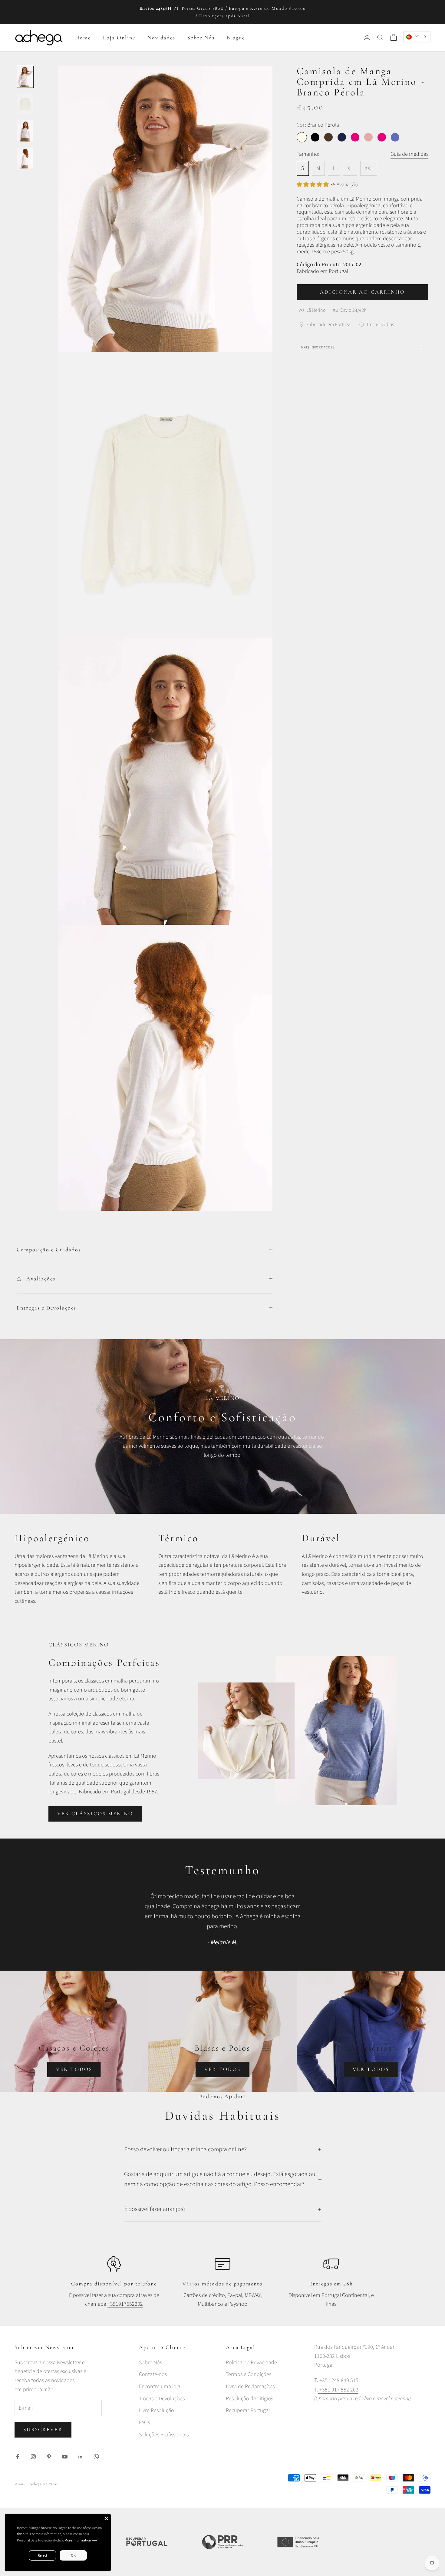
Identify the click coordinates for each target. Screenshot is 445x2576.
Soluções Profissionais (164, 2435)
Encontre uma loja (160, 2386)
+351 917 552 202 (338, 2390)
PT (417, 37)
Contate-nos (153, 2374)
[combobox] (417, 37)
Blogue (236, 38)
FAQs (144, 2423)
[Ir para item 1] (25, 77)
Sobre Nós (201, 38)
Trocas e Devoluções (162, 2399)
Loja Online (119, 38)
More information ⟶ (81, 2540)
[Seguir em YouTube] (65, 2457)
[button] (313, 185)
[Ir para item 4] (25, 158)
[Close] (106, 2518)
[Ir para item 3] (25, 131)
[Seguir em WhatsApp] (96, 2457)
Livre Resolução (157, 2410)
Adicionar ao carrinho (363, 292)
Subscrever (43, 2430)
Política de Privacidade (251, 2363)
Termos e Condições (249, 2374)
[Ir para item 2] (25, 104)
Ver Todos (74, 2069)
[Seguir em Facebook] (18, 2457)
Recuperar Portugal (248, 2410)
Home (83, 38)
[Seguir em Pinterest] (49, 2457)
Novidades (161, 38)
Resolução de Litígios (249, 2399)
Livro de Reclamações (250, 2386)
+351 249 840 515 (339, 2380)
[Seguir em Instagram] (33, 2457)
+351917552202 (125, 2304)
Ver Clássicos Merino (95, 1814)
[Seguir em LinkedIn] (81, 2457)
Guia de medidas (409, 154)
